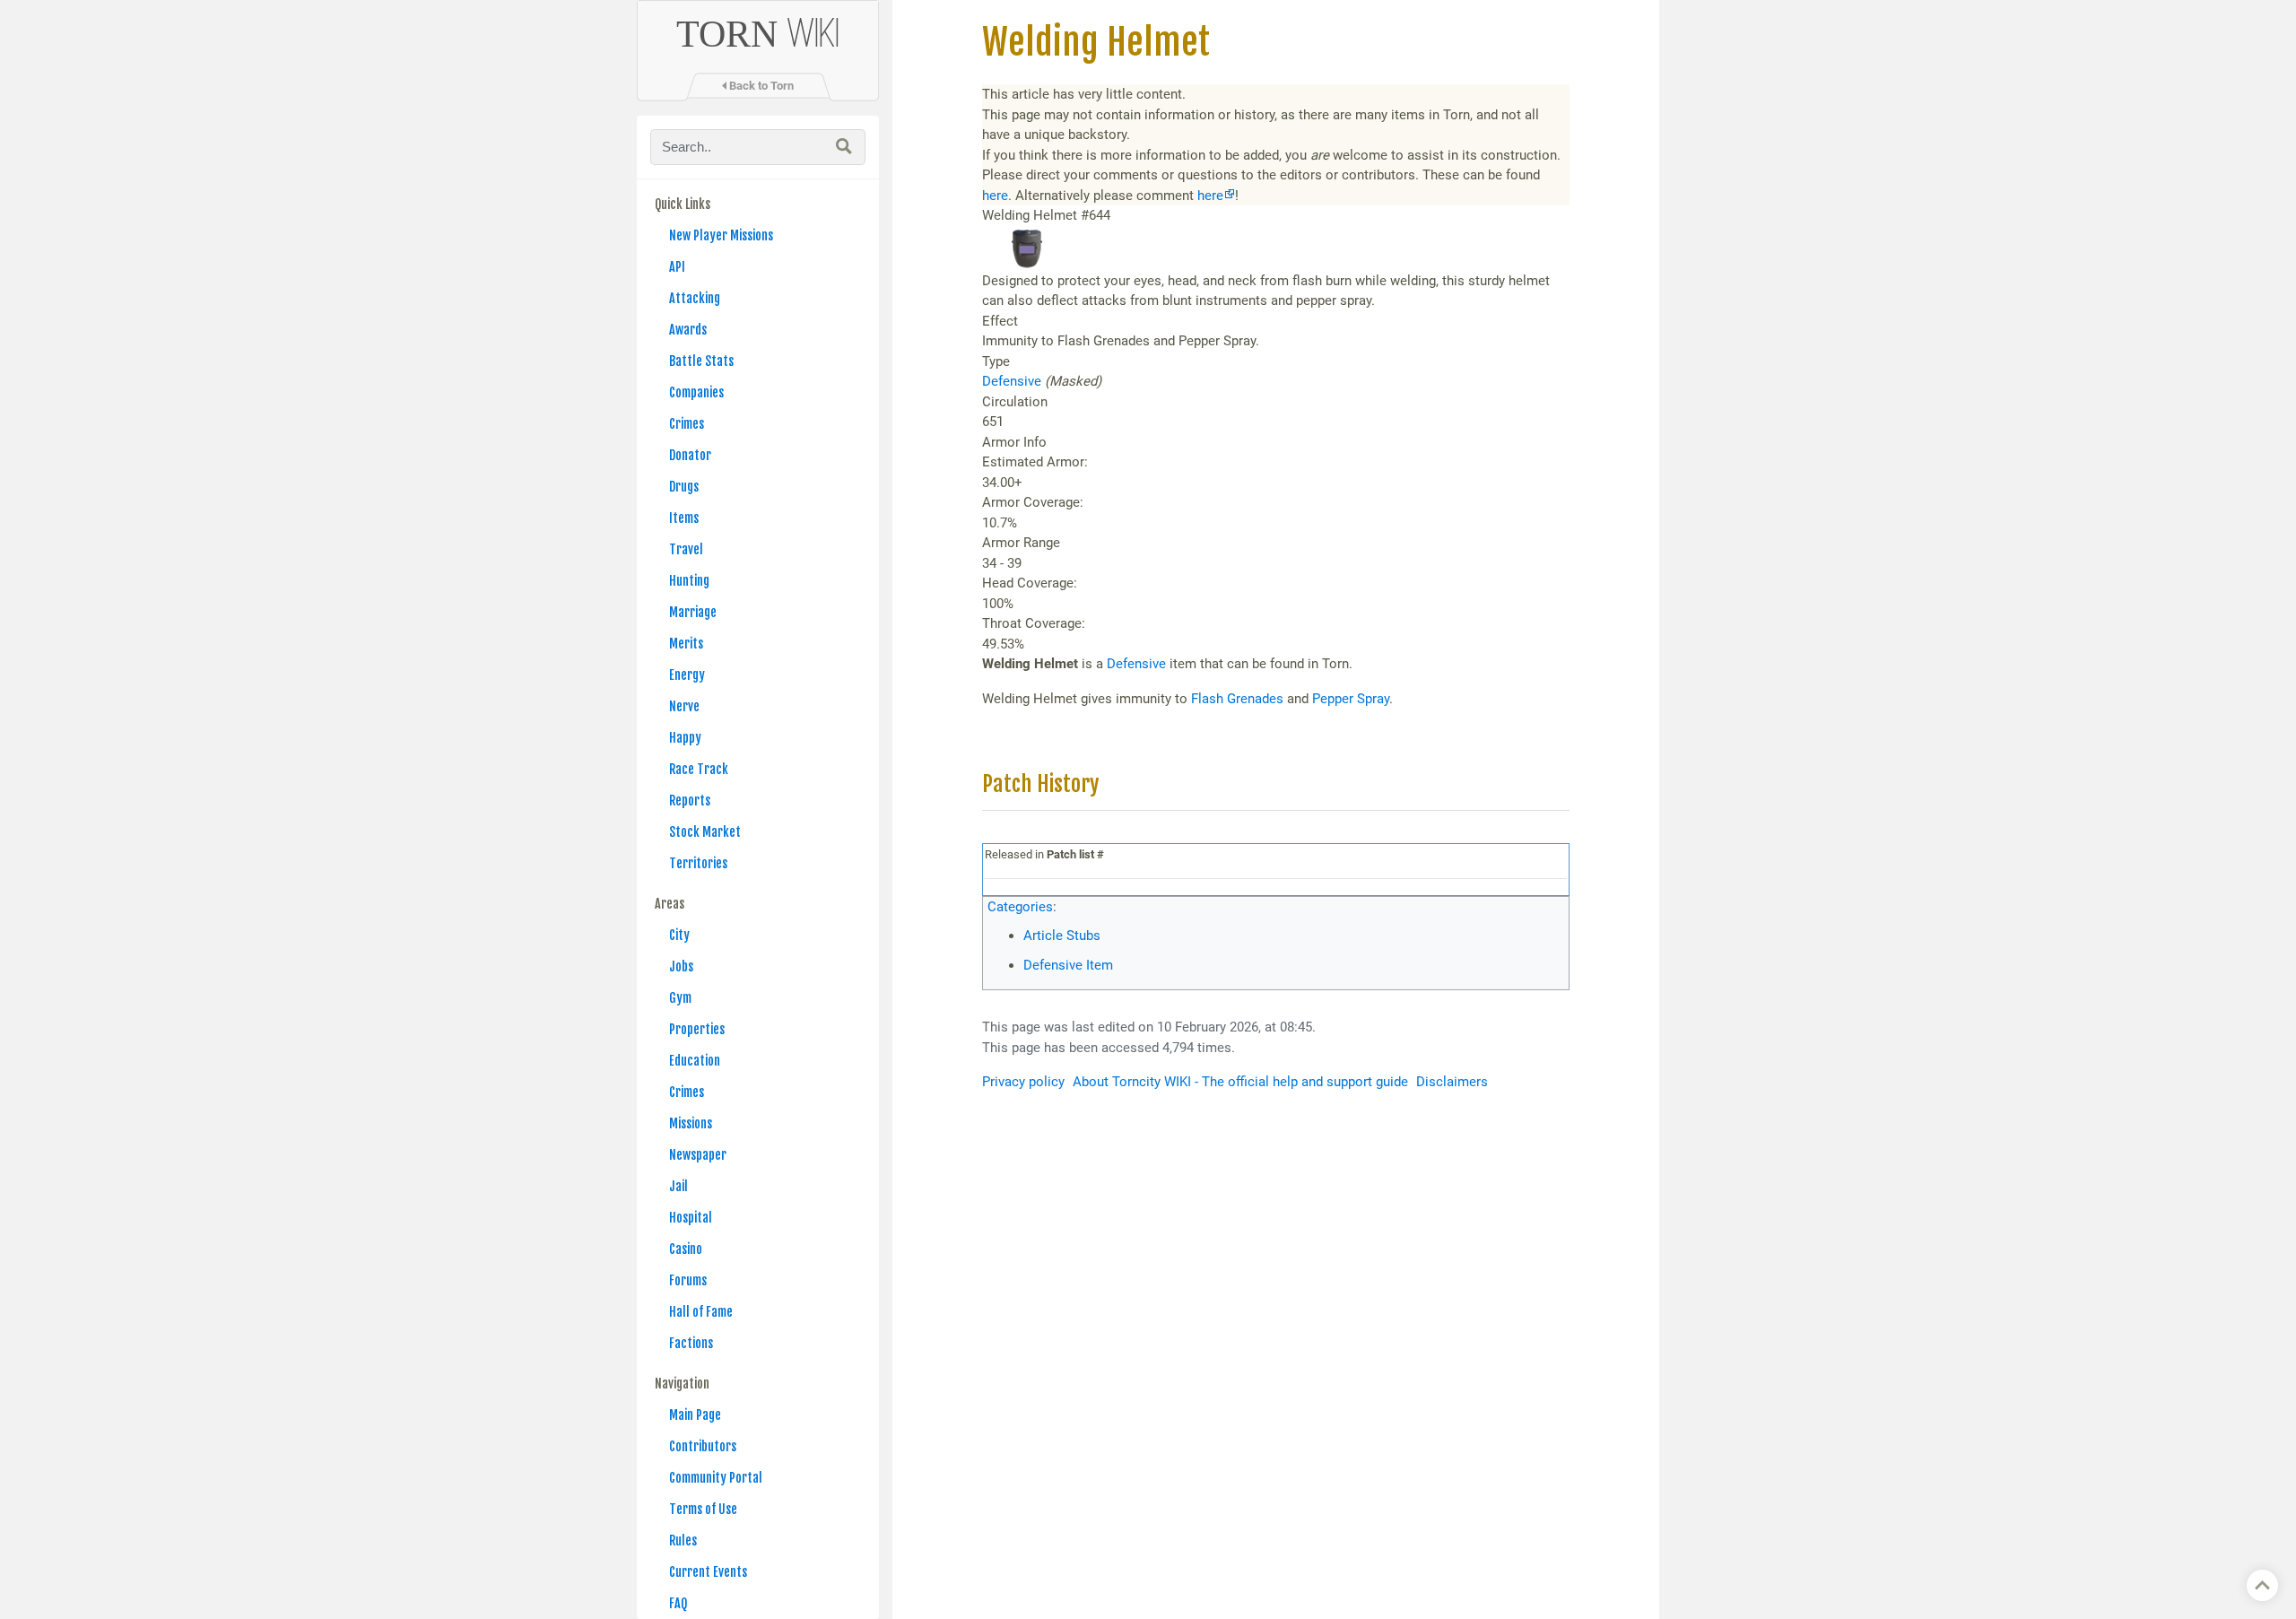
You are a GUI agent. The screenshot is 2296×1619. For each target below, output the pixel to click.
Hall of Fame (701, 1312)
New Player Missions (721, 235)
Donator (690, 455)
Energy (687, 675)
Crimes (687, 424)
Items (684, 518)
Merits (686, 644)
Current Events (708, 1572)
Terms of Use (703, 1509)
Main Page (695, 1415)
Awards (688, 330)
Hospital (691, 1218)
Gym (680, 998)
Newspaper (698, 1155)
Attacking (695, 298)
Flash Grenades (1237, 699)
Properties (697, 1029)
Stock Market (705, 832)
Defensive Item (1068, 965)
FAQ (678, 1603)
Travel (686, 549)
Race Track (699, 769)
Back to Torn (760, 86)
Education (695, 1061)
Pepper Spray (1351, 699)
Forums (688, 1280)
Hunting (689, 581)
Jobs (681, 966)
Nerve (684, 706)
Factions (691, 1343)
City (679, 935)
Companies (696, 392)
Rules (683, 1541)
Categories (1020, 907)
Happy (685, 738)
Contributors (703, 1446)
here (995, 196)
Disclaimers (1452, 1082)
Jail (678, 1186)
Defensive (1012, 381)
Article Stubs (1062, 936)
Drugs (684, 487)
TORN (758, 34)
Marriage (693, 612)
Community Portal (716, 1478)
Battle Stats (701, 361)
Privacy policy (1023, 1082)
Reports (690, 801)
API (677, 267)
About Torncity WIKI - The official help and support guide (1240, 1082)
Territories (698, 863)
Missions (691, 1123)
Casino (686, 1249)
